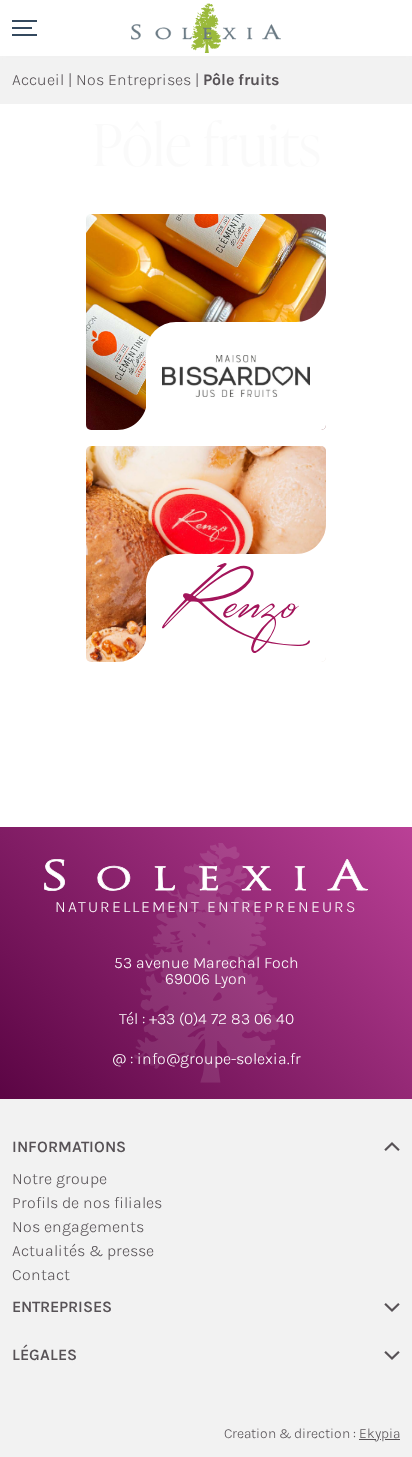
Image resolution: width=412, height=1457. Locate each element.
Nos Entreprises (133, 79)
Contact (41, 1274)
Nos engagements (78, 1226)
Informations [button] (69, 1147)
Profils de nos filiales (87, 1202)
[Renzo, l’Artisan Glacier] (206, 554)
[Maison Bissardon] (206, 322)
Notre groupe (59, 1178)
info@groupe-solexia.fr (219, 1058)
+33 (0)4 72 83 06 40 (221, 1018)
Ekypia (379, 1433)
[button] (27, 28)
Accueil (38, 79)
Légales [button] (44, 1355)
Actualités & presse (83, 1250)
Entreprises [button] (62, 1307)
